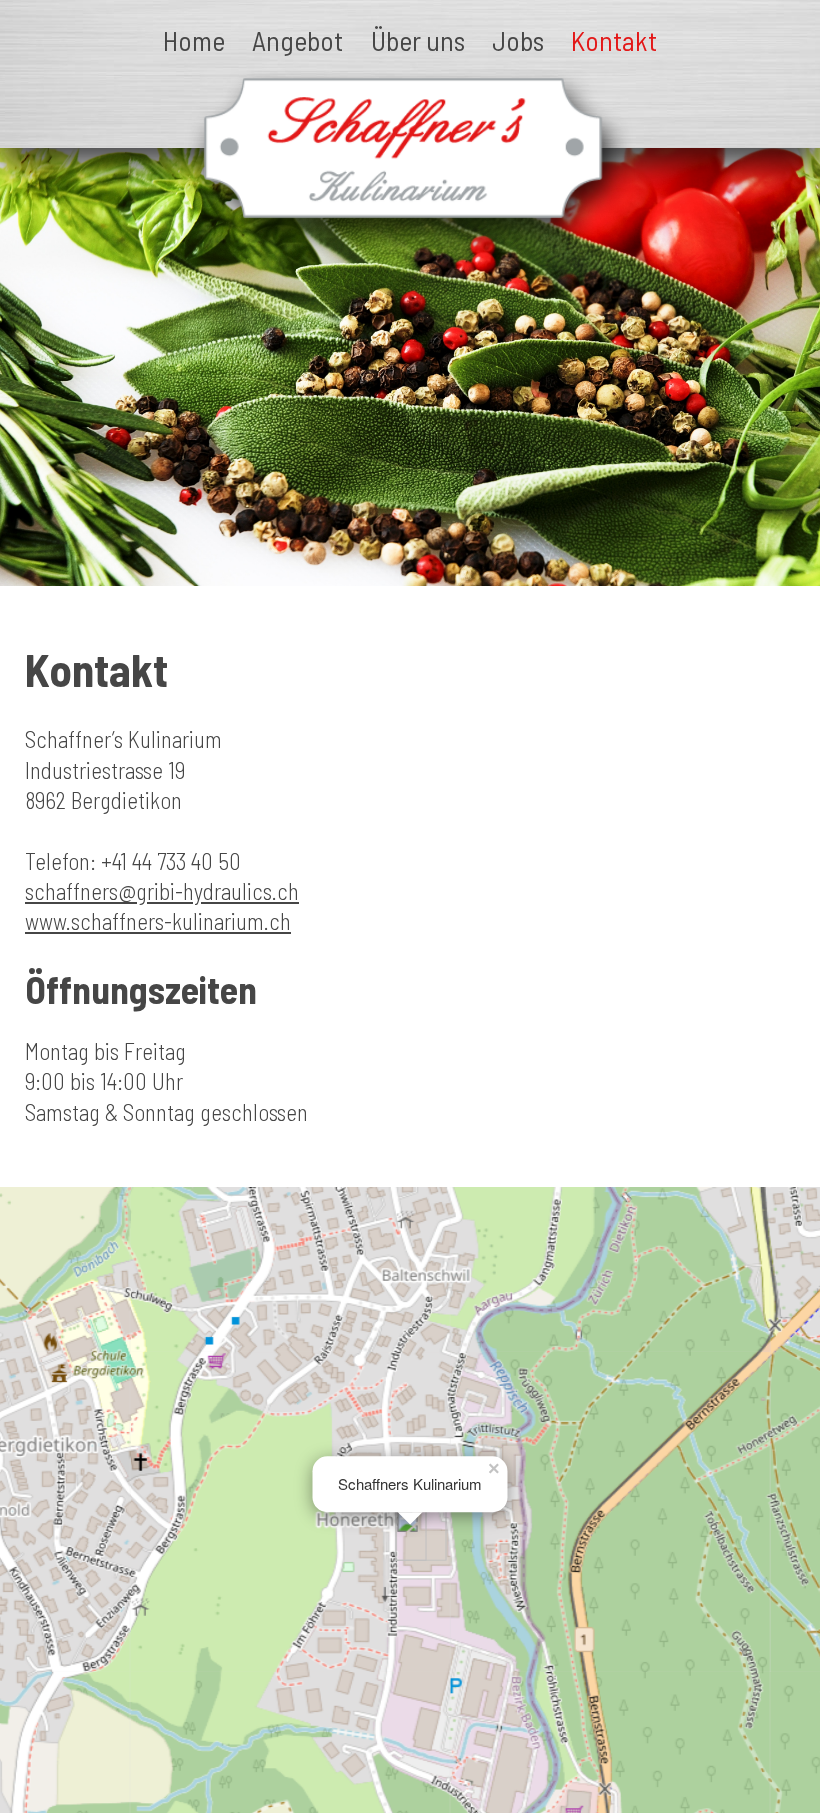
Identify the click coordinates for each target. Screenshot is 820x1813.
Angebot (297, 40)
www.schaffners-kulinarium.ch (158, 921)
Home (194, 40)
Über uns (418, 40)
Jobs (518, 40)
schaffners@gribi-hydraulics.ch (162, 891)
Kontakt (614, 40)
